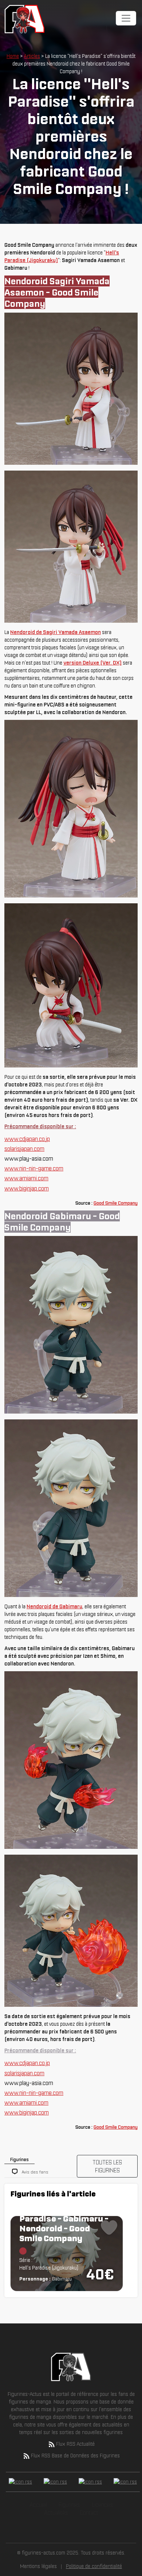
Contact (89, 2513)
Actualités (56, 2513)
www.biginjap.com (27, 1188)
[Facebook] (20, 2482)
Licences (102, 2505)
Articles (32, 56)
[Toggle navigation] (126, 18)
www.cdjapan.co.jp (27, 1139)
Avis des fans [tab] (35, 2172)
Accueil (38, 2505)
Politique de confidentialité (94, 2566)
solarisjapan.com (24, 1149)
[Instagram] (90, 2482)
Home (13, 56)
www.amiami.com (26, 1178)
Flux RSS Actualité (75, 2444)
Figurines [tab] (19, 2159)
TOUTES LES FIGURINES (107, 2166)
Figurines (69, 2505)
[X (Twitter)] (55, 2482)
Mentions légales (38, 2566)
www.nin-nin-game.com (34, 1168)
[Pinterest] (125, 2482)
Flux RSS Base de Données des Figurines (75, 2456)
